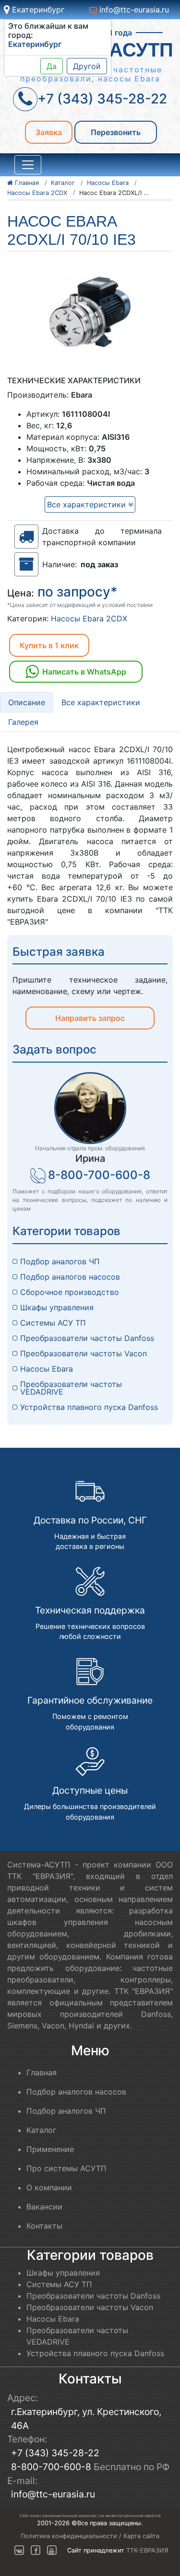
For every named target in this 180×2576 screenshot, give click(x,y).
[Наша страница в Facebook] (36, 2550)
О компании (49, 2187)
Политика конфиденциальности (69, 2536)
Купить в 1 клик (49, 645)
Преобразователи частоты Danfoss (87, 1338)
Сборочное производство (70, 1292)
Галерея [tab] (23, 722)
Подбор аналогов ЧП (60, 1261)
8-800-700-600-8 (99, 1175)
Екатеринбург (37, 10)
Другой (87, 66)
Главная (42, 2072)
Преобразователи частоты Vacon (84, 1353)
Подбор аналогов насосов (70, 1277)
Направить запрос (90, 1018)
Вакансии (44, 2207)
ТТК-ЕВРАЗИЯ (147, 2550)
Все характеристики (88, 504)
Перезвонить (116, 132)
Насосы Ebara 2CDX (89, 618)
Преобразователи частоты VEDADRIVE (72, 1388)
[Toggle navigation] (28, 165)
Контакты (44, 2226)
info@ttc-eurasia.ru (133, 10)
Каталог (41, 2130)
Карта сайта (141, 2536)
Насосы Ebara (47, 1369)
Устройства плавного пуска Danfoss (89, 1407)
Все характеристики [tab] (101, 702)
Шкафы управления (57, 1307)
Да (52, 66)
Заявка (49, 132)
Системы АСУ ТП (53, 1323)
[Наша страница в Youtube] (52, 2550)
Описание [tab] (27, 702)
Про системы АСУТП (66, 2168)
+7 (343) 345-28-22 (55, 2453)
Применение (50, 2149)
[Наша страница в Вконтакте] (20, 2550)
